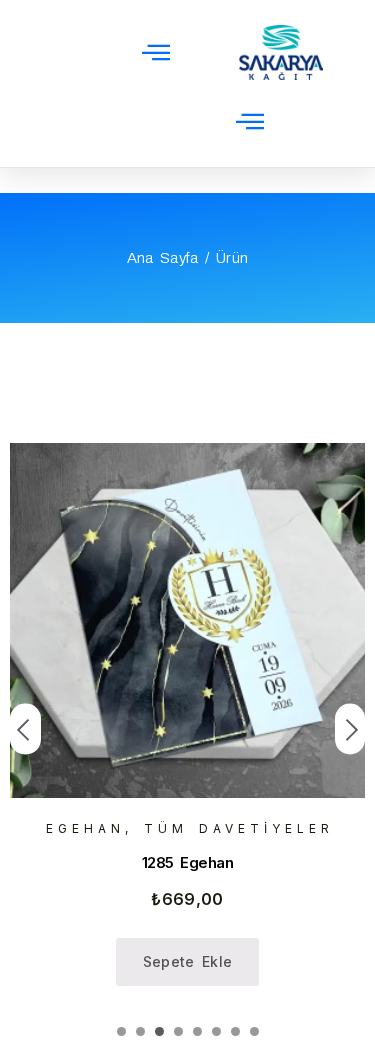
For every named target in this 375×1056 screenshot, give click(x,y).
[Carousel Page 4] (178, 1031)
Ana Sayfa (163, 258)
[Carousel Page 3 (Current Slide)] (159, 1031)
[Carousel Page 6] (216, 1031)
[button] (156, 52)
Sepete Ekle (188, 961)
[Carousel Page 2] (140, 1031)
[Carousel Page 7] (235, 1031)
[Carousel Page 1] (121, 1031)
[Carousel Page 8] (254, 1031)
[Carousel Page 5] (197, 1031)
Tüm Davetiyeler (239, 828)
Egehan (85, 828)
